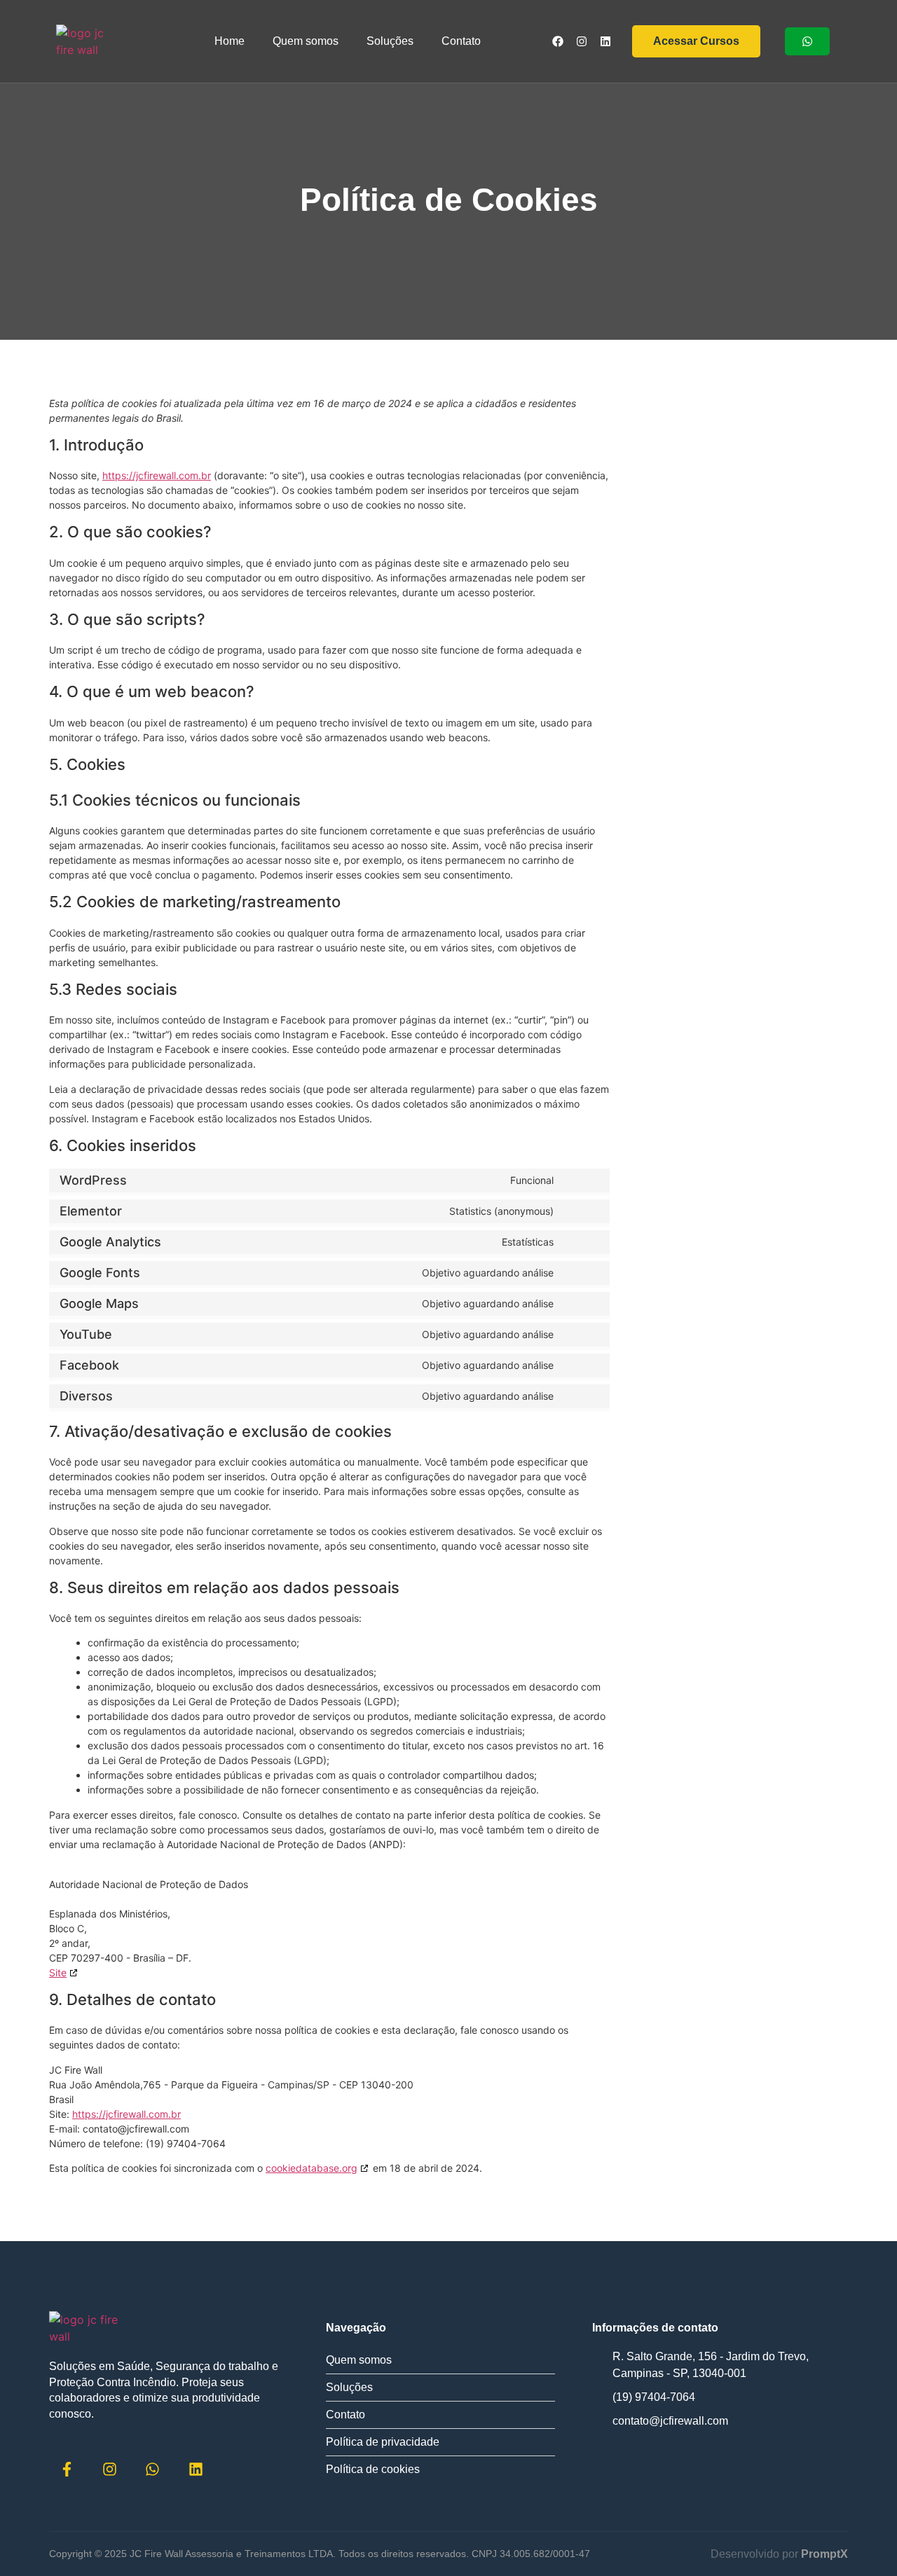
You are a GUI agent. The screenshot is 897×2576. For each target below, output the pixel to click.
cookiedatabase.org (311, 2168)
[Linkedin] (605, 41)
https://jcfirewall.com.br (157, 475)
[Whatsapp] (153, 2469)
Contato (461, 41)
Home (230, 41)
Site (58, 1972)
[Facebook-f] (67, 2469)
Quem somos (306, 41)
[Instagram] (582, 41)
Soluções (390, 41)
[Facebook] (558, 41)
